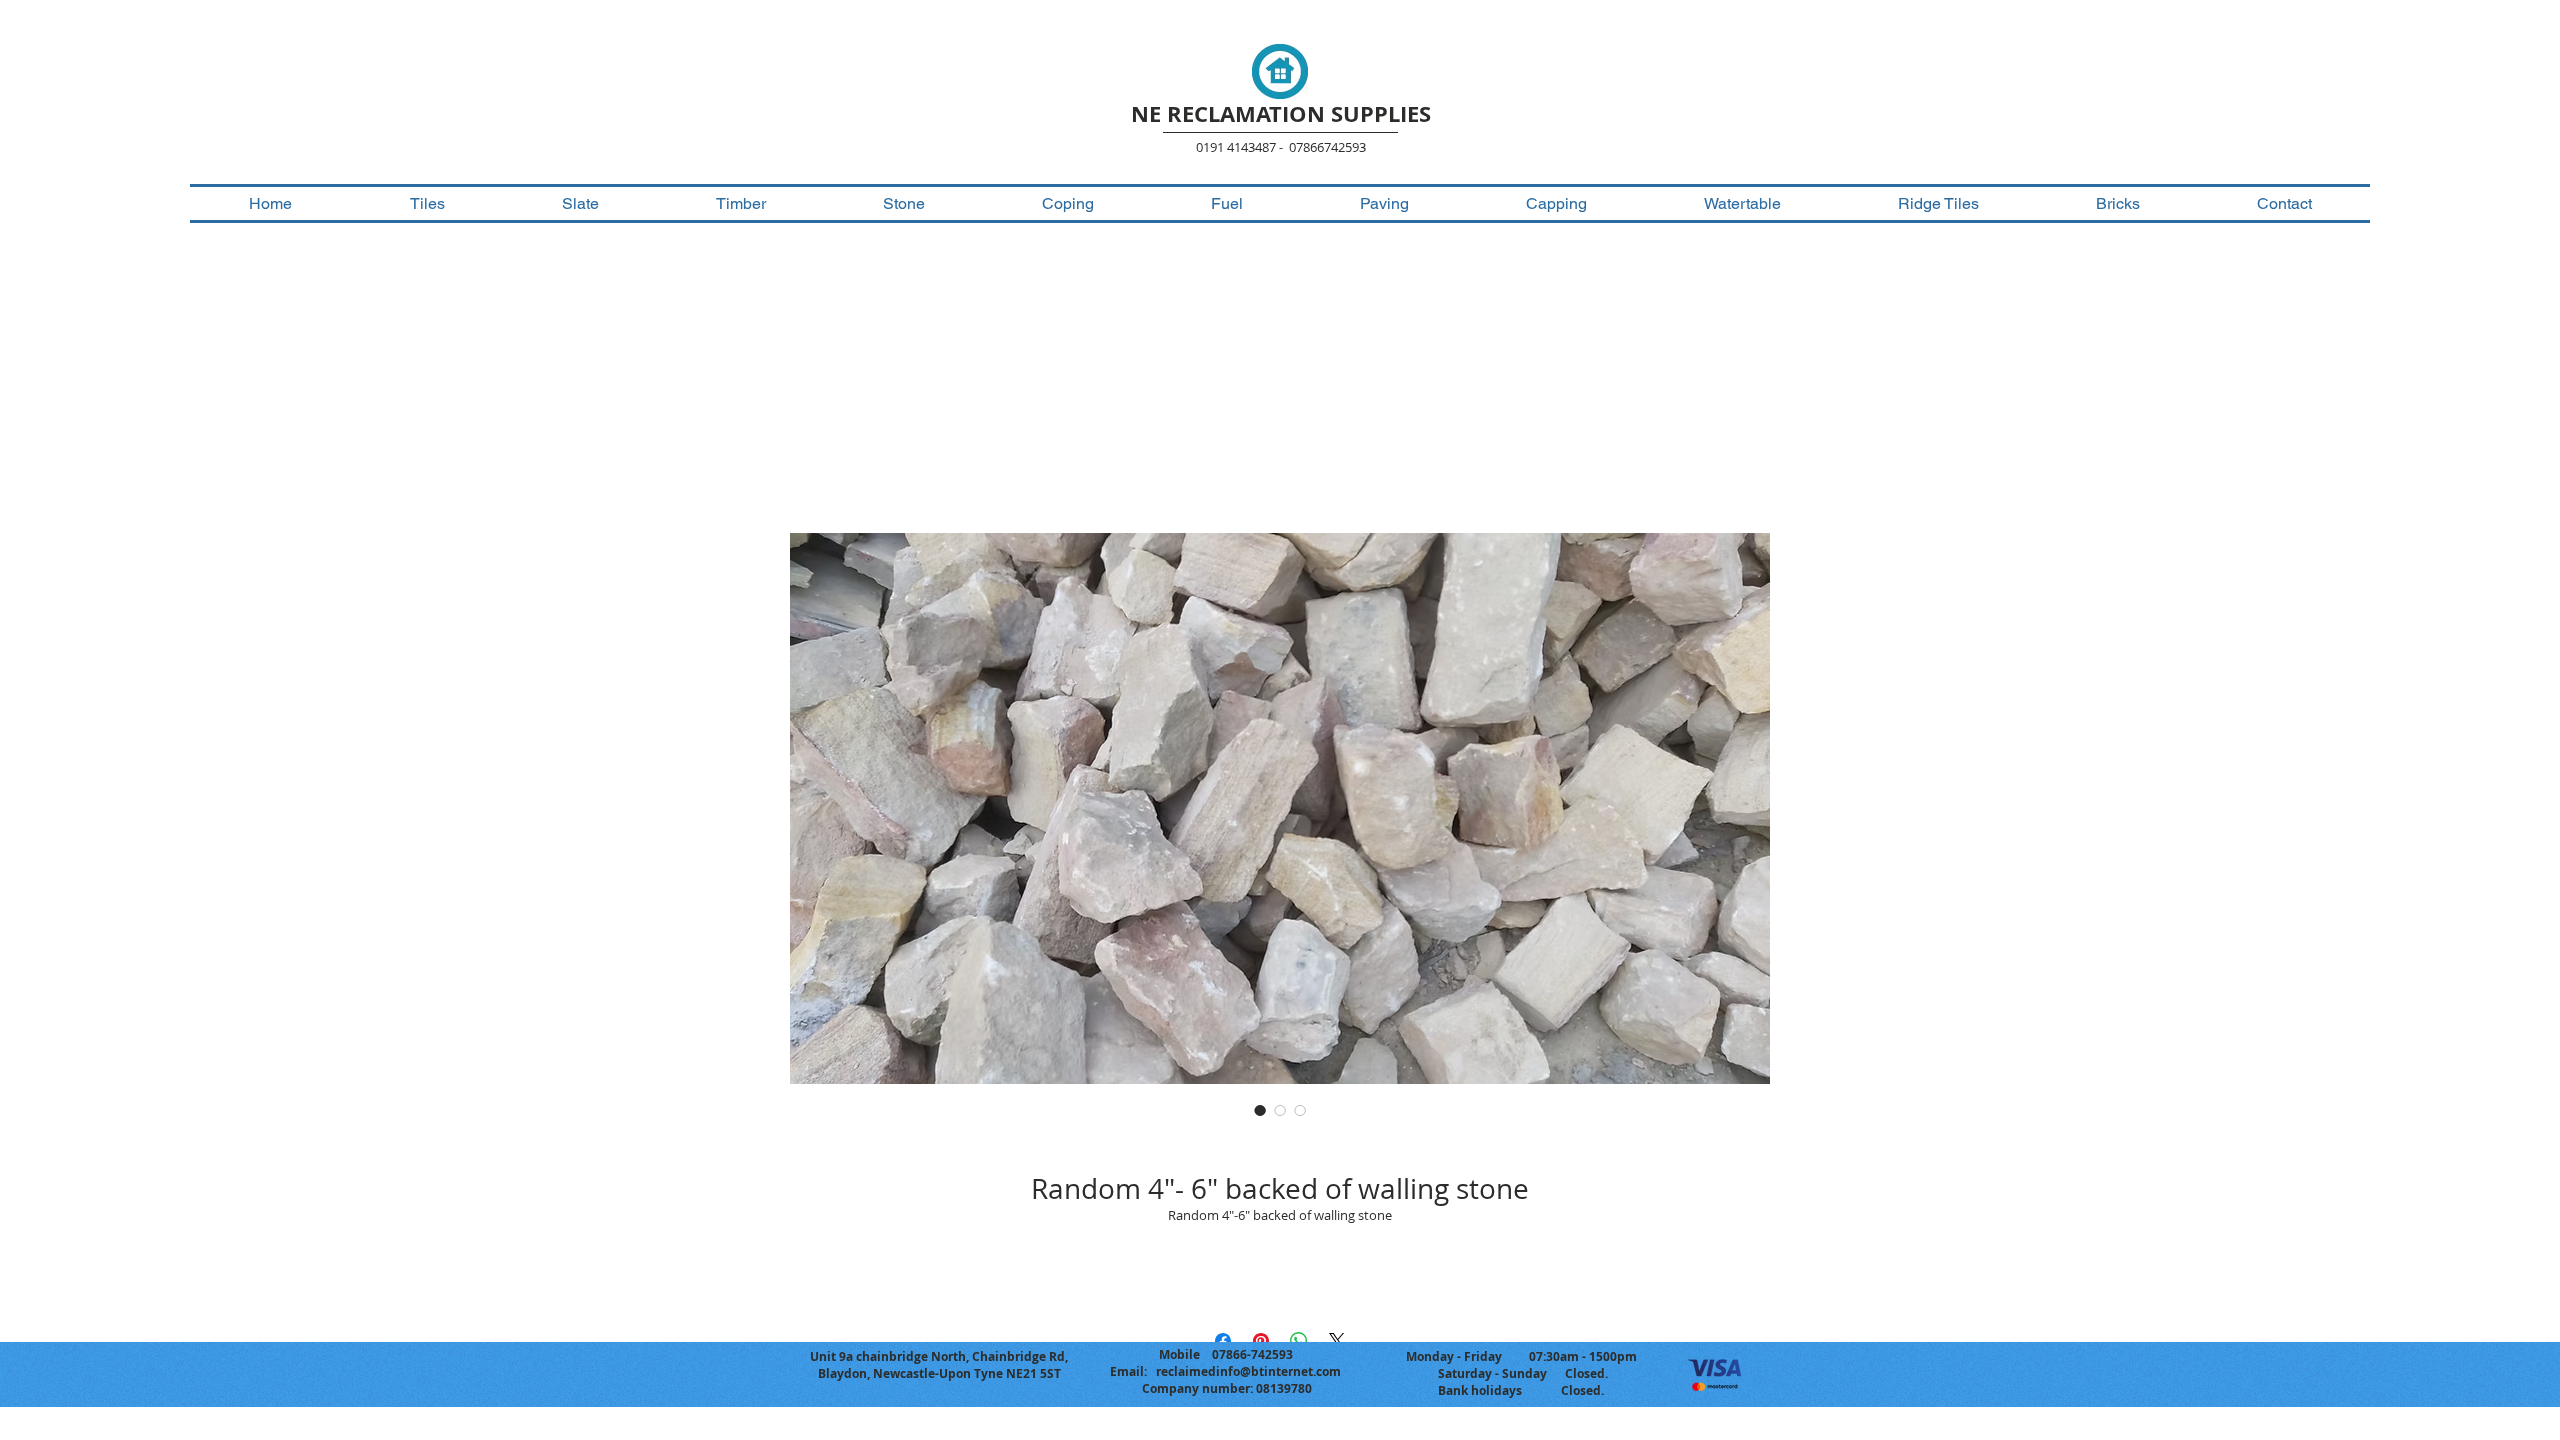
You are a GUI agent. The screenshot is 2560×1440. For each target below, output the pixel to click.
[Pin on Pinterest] (1261, 1341)
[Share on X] (1337, 1341)
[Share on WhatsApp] (1299, 1341)
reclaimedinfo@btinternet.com (1248, 1371)
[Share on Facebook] (1223, 1341)
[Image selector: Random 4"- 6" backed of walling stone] (1260, 1110)
